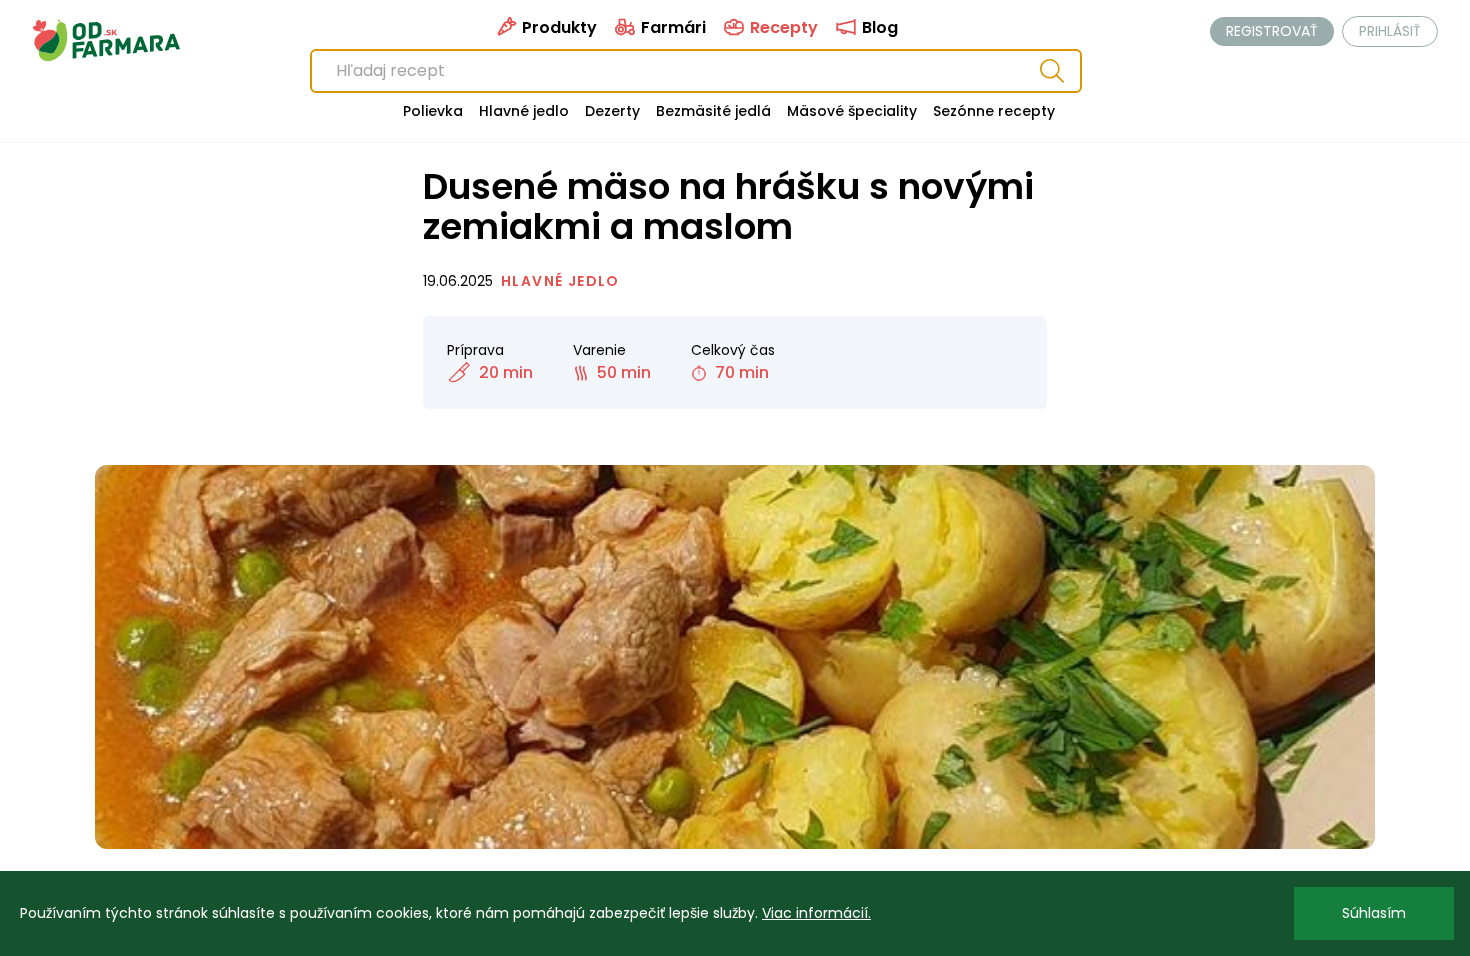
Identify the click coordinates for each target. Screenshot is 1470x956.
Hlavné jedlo (524, 111)
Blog (878, 27)
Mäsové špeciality (852, 111)
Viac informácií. (816, 913)
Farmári (671, 27)
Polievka (433, 111)
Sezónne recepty (994, 111)
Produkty (557, 27)
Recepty (782, 27)
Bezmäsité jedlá (713, 111)
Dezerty (612, 111)
